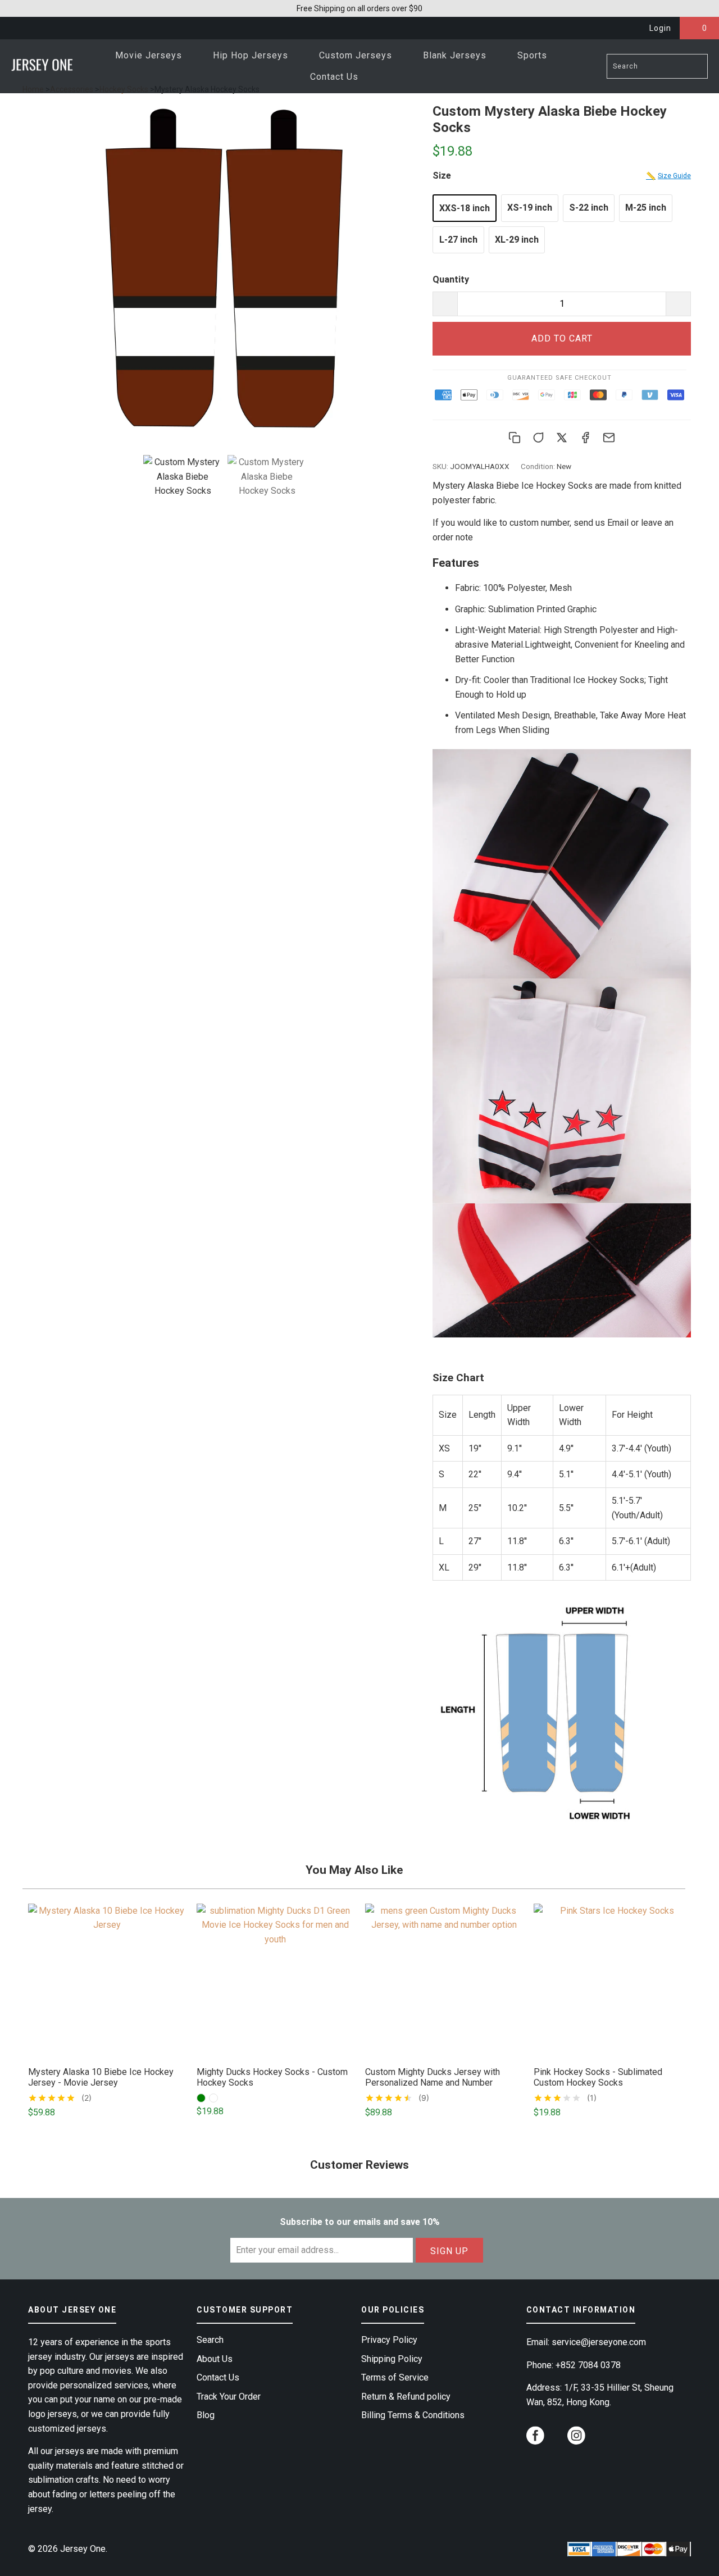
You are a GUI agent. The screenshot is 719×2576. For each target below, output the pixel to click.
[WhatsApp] (538, 438)
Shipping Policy (392, 2359)
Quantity (451, 279)
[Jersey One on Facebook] (535, 2437)
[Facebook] (585, 438)
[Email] (609, 438)
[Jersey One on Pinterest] (556, 2441)
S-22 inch (589, 208)
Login (660, 28)
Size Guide (668, 176)
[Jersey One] (42, 66)
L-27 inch (458, 240)
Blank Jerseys (456, 55)
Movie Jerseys (150, 55)
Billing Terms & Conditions (413, 2415)
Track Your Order (229, 2397)
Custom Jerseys (357, 55)
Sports (534, 55)
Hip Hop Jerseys (252, 55)
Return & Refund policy (406, 2397)
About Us (215, 2359)
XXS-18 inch (465, 208)
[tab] (183, 477)
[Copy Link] (515, 438)
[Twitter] (562, 438)
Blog (206, 2415)
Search (210, 2340)
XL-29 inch (517, 240)
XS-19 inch (530, 208)
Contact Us (334, 77)
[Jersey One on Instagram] (576, 2437)
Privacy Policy (389, 2340)
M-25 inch (646, 208)
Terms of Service (395, 2377)
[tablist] (225, 499)
